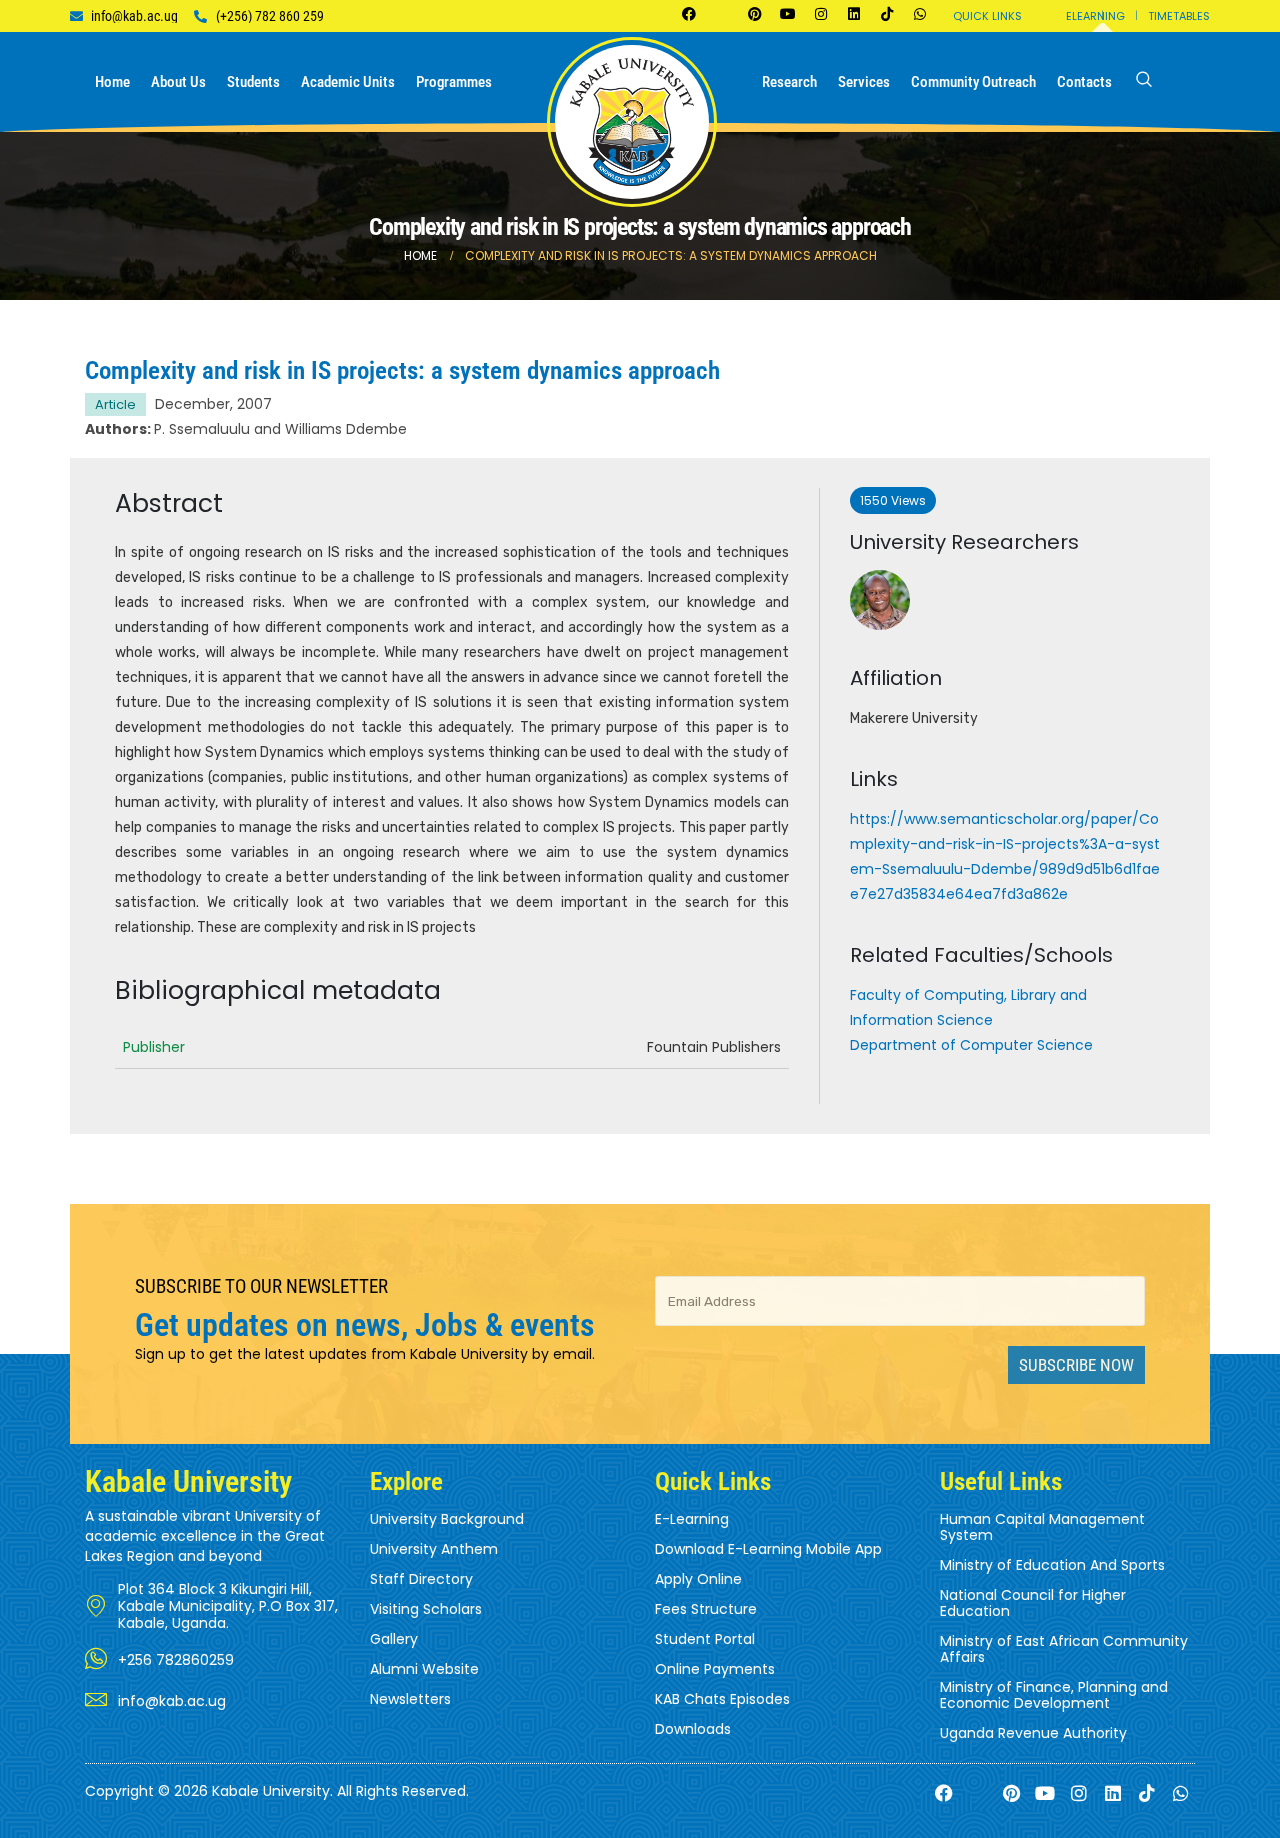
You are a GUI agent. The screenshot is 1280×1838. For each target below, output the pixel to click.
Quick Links (987, 16)
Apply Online (698, 1579)
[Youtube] (788, 14)
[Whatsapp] (920, 14)
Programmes (454, 82)
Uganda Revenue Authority (1033, 1733)
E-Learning (692, 1519)
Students (253, 82)
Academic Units (348, 82)
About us (178, 82)
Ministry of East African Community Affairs (1064, 1649)
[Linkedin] (854, 14)
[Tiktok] (887, 14)
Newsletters (410, 1699)
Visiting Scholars (426, 1609)
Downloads (693, 1729)
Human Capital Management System (1042, 1527)
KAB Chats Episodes (722, 1699)
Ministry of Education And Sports (1052, 1565)
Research (789, 82)
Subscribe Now (1076, 1365)
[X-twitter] (722, 14)
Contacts (1084, 82)
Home (112, 82)
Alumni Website (424, 1669)
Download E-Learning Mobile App (768, 1549)
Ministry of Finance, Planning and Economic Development (1054, 1695)
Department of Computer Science (971, 1045)
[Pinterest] (755, 14)
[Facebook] (689, 14)
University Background (447, 1519)
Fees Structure (706, 1609)
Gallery (394, 1639)
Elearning (1095, 16)
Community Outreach (973, 82)
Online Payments (715, 1669)
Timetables (1179, 16)
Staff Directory (421, 1579)
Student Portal (705, 1639)
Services (864, 82)
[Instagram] (821, 14)
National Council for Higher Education (1033, 1603)
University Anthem (434, 1549)
